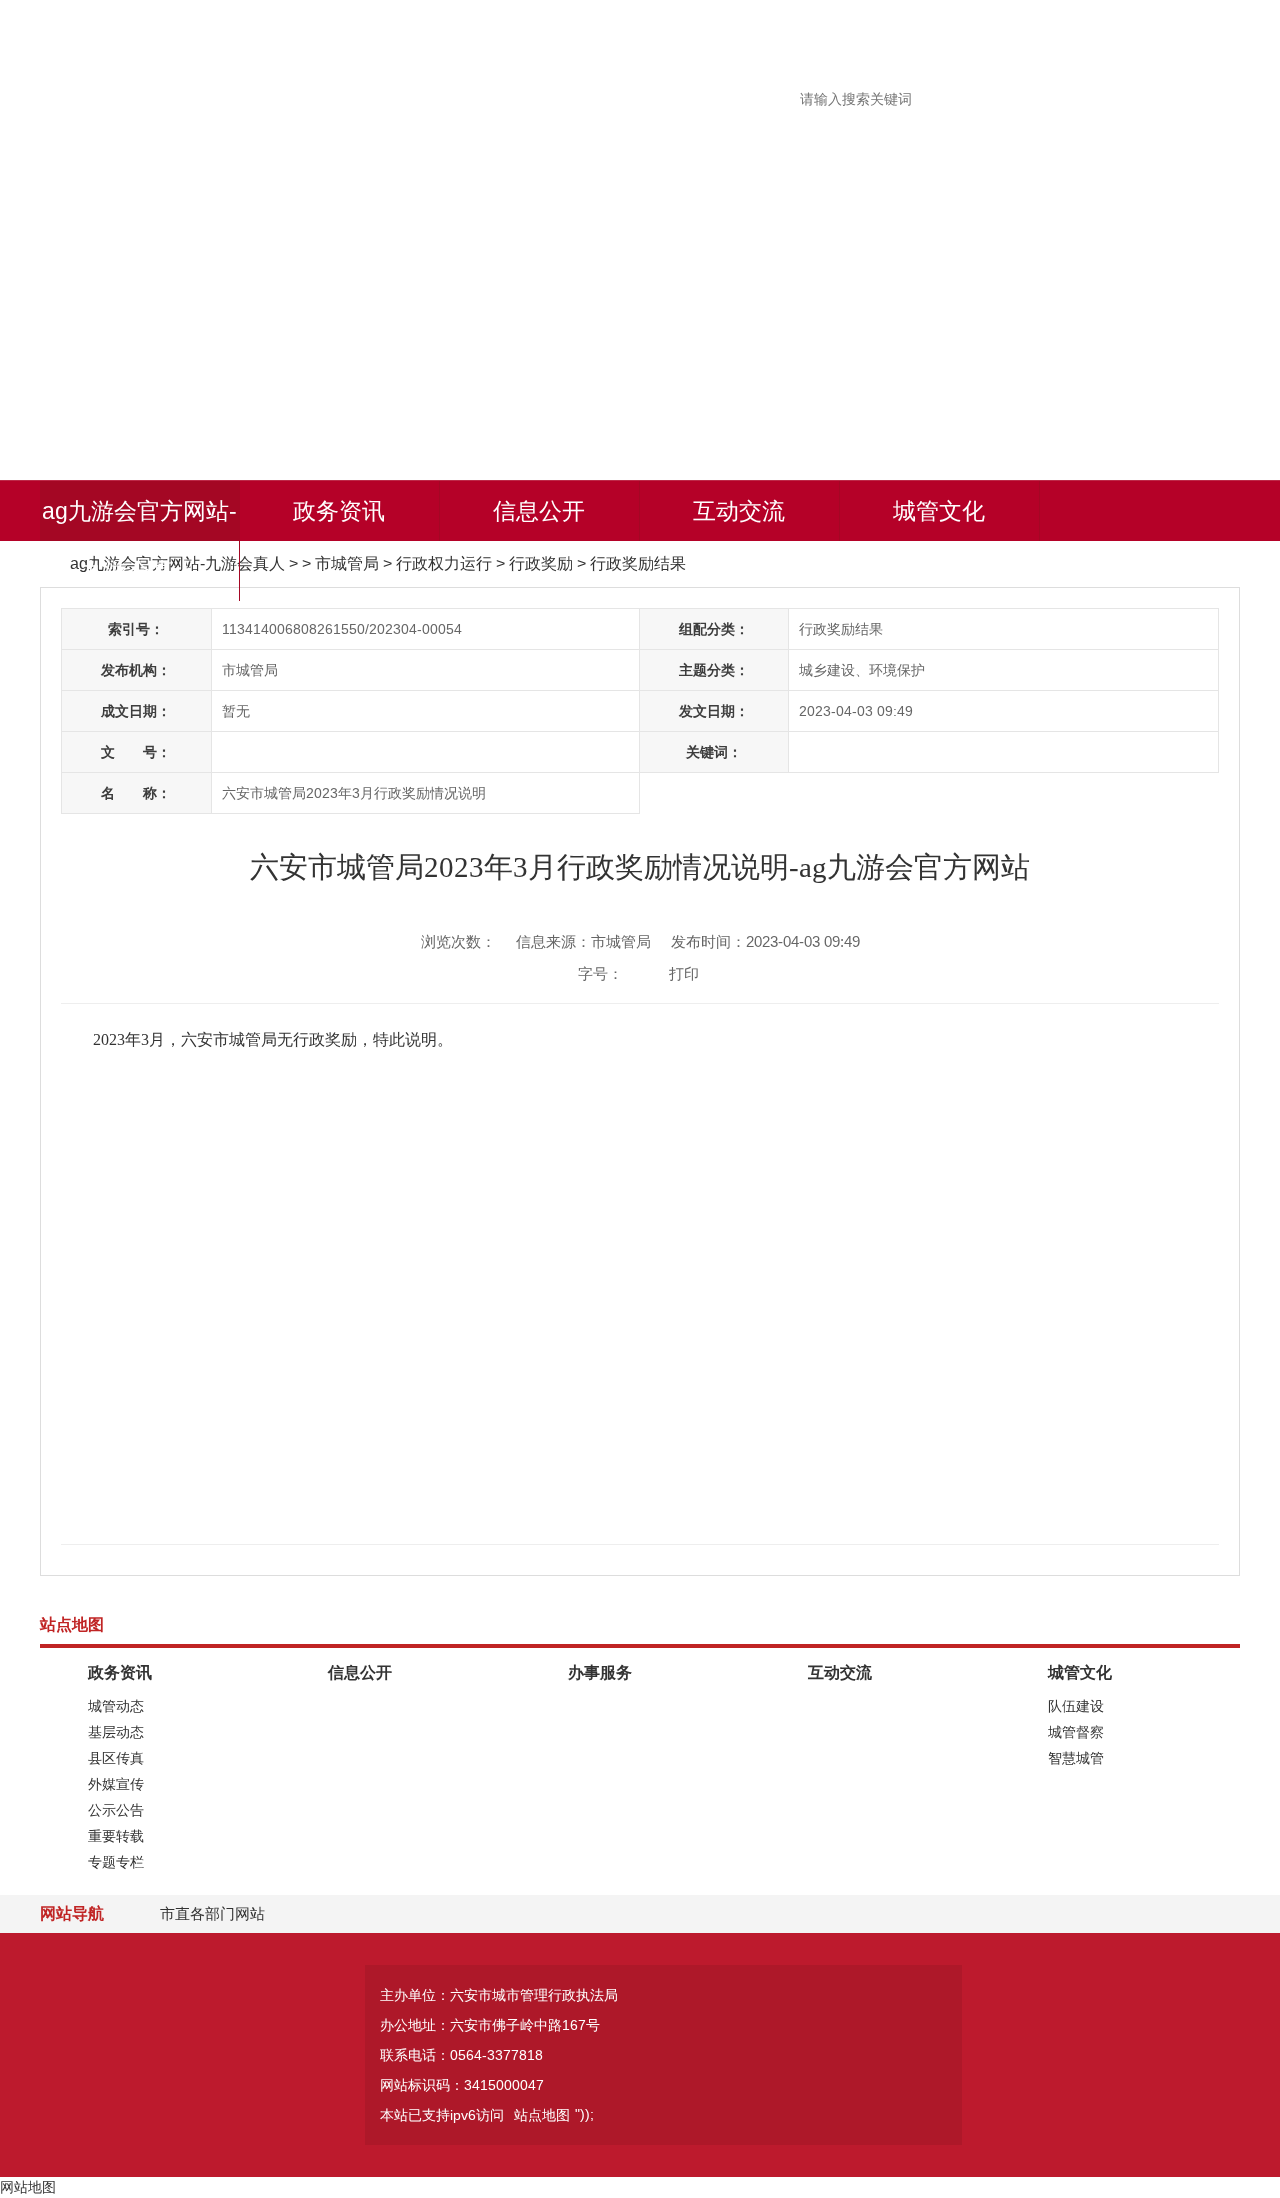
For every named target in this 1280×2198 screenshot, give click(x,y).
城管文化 (939, 511)
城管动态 (116, 1706)
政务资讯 (339, 511)
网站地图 (28, 2187)
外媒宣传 (116, 1784)
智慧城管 (1076, 1758)
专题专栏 (116, 1862)
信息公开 (539, 511)
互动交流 (739, 511)
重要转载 (116, 1836)
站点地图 (542, 2115)
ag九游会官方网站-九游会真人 (139, 541)
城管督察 (1076, 1732)
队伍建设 (1076, 1706)
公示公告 (116, 1810)
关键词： (714, 752)
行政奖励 (541, 563)
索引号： (136, 629)
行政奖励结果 (638, 563)
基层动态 (116, 1732)
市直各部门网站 (212, 1913)
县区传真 (116, 1758)
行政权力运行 (444, 563)
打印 (684, 973)
